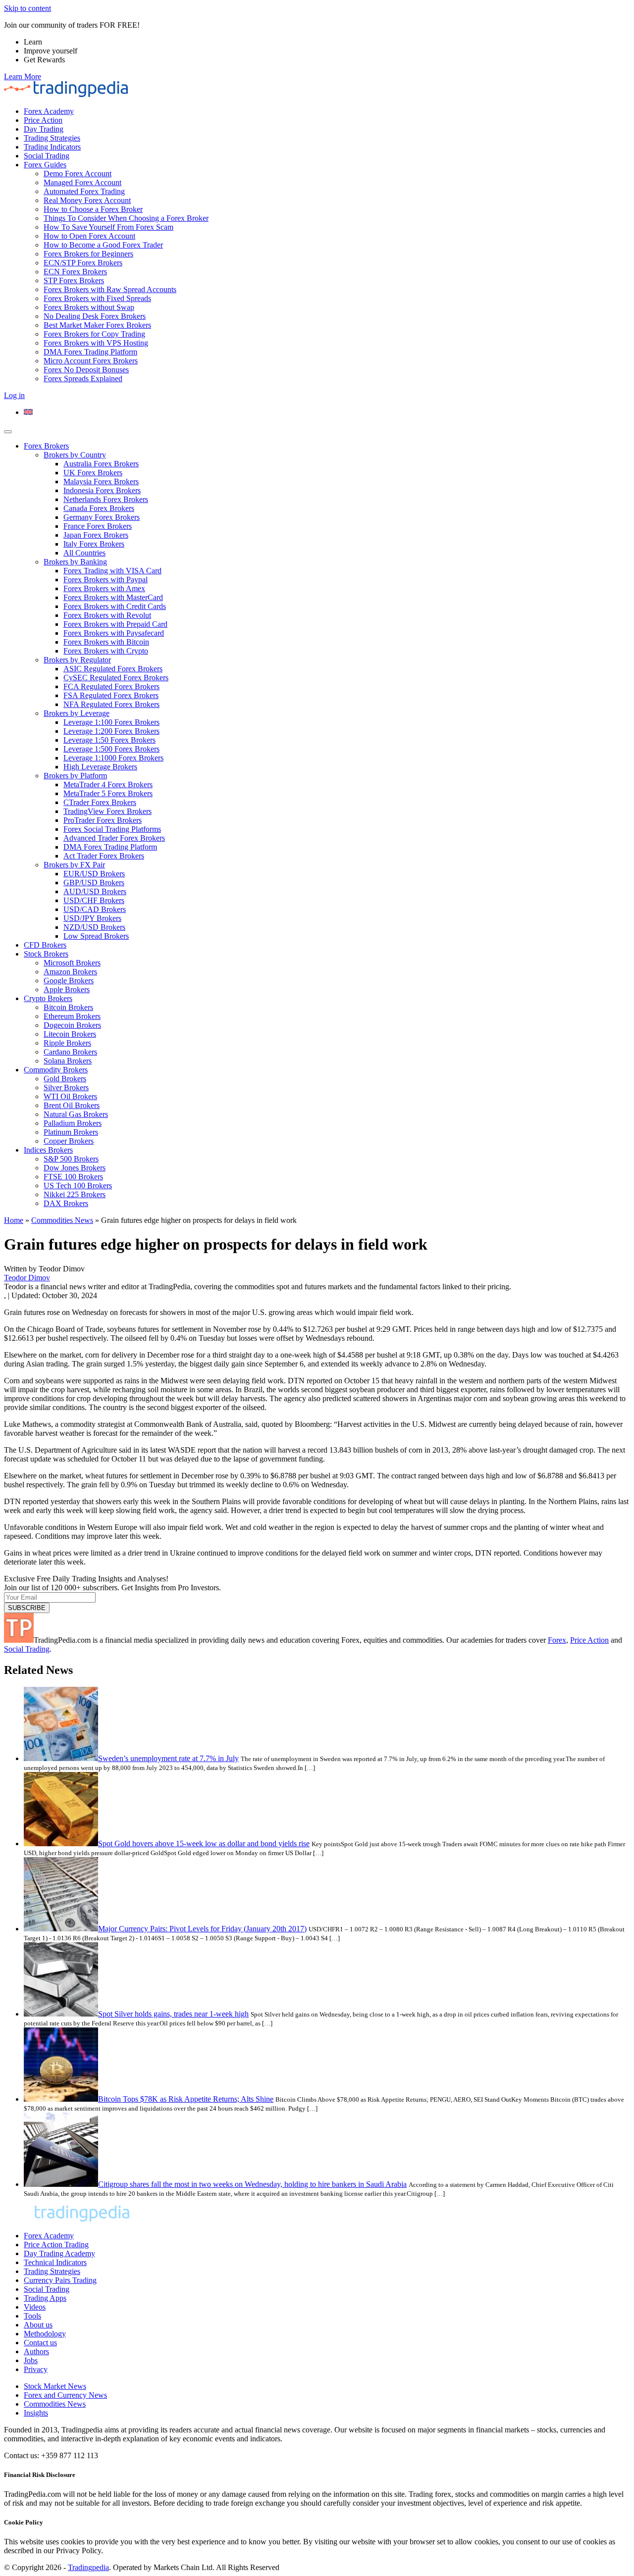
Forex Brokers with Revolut (107, 615)
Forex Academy (49, 111)
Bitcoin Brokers (68, 1007)
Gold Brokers (65, 1079)
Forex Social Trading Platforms (112, 829)
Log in (14, 395)
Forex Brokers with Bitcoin (106, 642)
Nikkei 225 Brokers (75, 1194)
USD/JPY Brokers (92, 918)
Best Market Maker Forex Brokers (97, 325)
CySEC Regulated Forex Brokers (116, 678)
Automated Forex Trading (84, 191)
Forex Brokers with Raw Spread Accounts (110, 289)
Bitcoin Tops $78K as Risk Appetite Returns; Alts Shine (186, 2099)
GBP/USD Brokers (94, 883)
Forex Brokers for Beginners (88, 254)
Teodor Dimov (27, 1278)
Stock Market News (55, 2386)
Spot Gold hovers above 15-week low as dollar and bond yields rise (204, 1844)
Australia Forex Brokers (101, 464)
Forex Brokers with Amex (104, 588)
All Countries (84, 553)
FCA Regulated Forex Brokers (111, 686)
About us (38, 2325)
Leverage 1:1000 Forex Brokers (113, 758)
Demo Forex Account (78, 174)
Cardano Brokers (70, 1052)
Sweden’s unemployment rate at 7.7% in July (168, 1758)
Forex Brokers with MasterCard (113, 597)
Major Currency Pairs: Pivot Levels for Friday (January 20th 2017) (202, 1929)
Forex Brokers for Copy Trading (94, 334)
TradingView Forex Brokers (107, 811)
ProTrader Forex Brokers (103, 820)
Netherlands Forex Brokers (106, 499)
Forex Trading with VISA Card (112, 571)
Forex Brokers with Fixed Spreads (97, 298)
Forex (557, 1640)
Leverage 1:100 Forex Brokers (111, 722)
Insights (36, 2413)
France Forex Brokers (98, 526)
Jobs (31, 2360)
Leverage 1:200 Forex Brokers (111, 731)
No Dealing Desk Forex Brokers (95, 316)
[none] (327, 412)
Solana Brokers (68, 1061)
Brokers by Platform (75, 776)
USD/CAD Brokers (95, 909)
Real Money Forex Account (87, 200)
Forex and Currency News (65, 2395)
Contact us (40, 2343)
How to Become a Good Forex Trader (103, 245)
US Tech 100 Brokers (78, 1186)
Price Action (43, 120)
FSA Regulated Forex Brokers (111, 695)
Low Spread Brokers (96, 936)
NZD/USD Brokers (94, 927)
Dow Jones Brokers (75, 1168)
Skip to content (27, 8)
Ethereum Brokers (72, 1016)
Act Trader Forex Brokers (104, 856)
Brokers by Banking (75, 562)
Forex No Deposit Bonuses (86, 370)
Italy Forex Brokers (94, 544)
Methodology (45, 2334)
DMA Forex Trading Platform (90, 352)
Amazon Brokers (70, 972)
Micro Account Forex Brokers (91, 361)
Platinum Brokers (71, 1132)
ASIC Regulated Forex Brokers (113, 669)
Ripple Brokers (67, 1043)
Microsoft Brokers (72, 963)
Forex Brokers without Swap (89, 307)
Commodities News (62, 1220)
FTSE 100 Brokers (73, 1177)
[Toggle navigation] (8, 432)
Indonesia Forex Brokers (102, 490)
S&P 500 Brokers (71, 1159)
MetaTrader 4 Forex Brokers (108, 784)
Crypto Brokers (48, 998)
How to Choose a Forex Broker (93, 209)
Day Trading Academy (59, 2253)
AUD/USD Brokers (95, 891)
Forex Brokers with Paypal (106, 580)
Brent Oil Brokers (72, 1105)
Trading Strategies (52, 138)
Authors (36, 2351)
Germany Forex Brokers (102, 517)
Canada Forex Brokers (99, 508)
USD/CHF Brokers (94, 900)
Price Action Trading (56, 2245)
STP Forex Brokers (74, 280)
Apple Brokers (67, 989)
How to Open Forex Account (89, 236)
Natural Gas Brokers (76, 1114)
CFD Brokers (45, 945)
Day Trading (44, 129)
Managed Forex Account (82, 182)
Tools (32, 2316)
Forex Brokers (46, 446)
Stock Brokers (46, 954)
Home (14, 1220)
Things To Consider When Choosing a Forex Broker (126, 218)
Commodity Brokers (56, 1070)
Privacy (36, 2369)
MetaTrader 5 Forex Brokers (108, 793)
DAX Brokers (66, 1203)
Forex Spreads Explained (83, 379)
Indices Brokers (48, 1150)
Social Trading (47, 156)
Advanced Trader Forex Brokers (114, 838)
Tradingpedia (88, 2567)
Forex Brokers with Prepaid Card (115, 624)
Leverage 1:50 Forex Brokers (109, 740)
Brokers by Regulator (77, 660)
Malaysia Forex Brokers (101, 481)
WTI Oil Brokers (70, 1096)
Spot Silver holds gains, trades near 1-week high (173, 2014)
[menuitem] (28, 412)
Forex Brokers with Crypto (106, 651)
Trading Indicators (52, 147)
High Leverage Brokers (100, 767)
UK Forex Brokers (93, 473)
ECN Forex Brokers (75, 272)
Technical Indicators (55, 2262)
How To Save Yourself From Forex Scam (108, 227)
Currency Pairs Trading (60, 2280)
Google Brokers (69, 981)
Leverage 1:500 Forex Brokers (111, 749)
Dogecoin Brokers (72, 1025)
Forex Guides (45, 165)
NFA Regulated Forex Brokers (111, 704)
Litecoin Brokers (70, 1034)
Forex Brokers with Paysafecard (114, 633)
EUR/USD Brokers (94, 874)
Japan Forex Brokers (96, 535)
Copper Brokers (69, 1141)
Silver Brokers (66, 1087)
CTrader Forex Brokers (100, 802)
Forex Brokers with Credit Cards (115, 606)
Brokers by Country (75, 455)
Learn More (23, 76)
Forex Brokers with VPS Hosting (96, 343)
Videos (35, 2307)
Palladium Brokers (73, 1123)
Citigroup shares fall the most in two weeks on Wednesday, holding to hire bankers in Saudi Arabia (252, 2184)
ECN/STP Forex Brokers (83, 263)
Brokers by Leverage (77, 713)
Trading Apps (45, 2298)
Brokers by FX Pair (74, 865)
